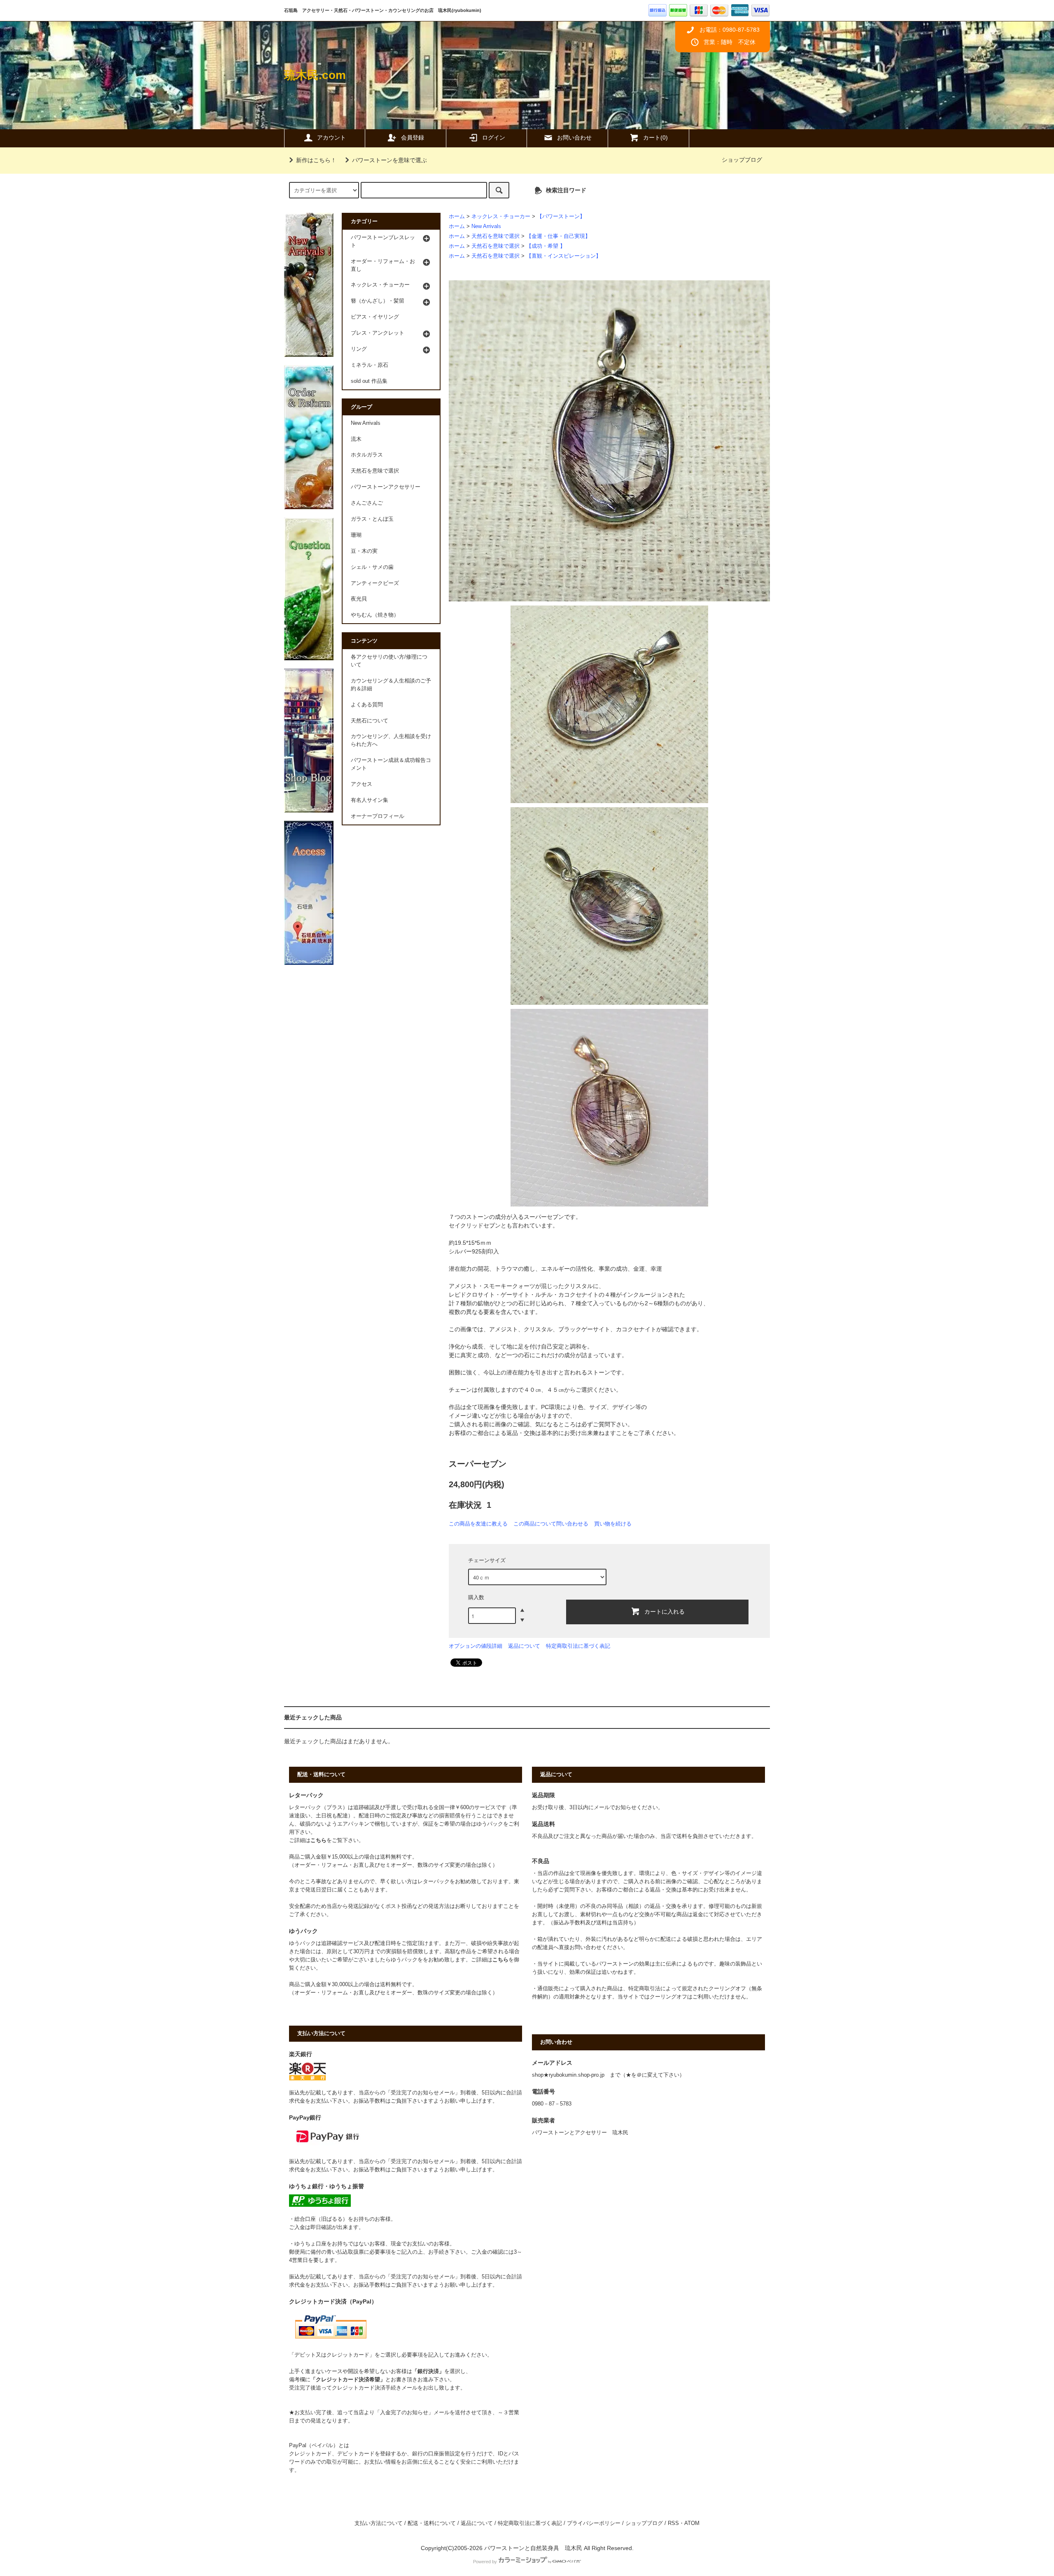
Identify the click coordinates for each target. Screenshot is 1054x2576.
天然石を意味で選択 (496, 236)
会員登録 (413, 137)
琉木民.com (315, 75)
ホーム (457, 217)
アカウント (331, 137)
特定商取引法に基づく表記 (578, 1646)
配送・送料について (432, 2523)
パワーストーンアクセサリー (386, 487)
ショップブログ (742, 160)
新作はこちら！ (316, 160)
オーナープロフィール (378, 816)
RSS (673, 2523)
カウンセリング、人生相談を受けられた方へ (391, 740)
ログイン (494, 137)
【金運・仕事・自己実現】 (558, 236)
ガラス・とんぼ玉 (372, 519)
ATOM (692, 2523)
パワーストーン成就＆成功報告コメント (391, 764)
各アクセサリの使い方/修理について (389, 661)
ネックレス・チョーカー (501, 217)
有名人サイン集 (370, 800)
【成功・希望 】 (546, 246)
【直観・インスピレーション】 (564, 256)
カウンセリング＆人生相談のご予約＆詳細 (391, 685)
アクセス (361, 784)
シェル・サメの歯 (372, 567)
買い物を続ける (613, 1524)
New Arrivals (486, 226)
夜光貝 (359, 599)
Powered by (485, 2562)
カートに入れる (665, 1611)
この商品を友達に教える (478, 1524)
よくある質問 (367, 705)
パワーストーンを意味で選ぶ (389, 160)
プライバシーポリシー (594, 2523)
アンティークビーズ (375, 583)
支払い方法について (379, 2523)
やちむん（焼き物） (375, 615)
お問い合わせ (574, 137)
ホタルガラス (367, 455)
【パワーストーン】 (561, 217)
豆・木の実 (364, 551)
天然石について (370, 721)
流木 (356, 439)
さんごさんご (367, 503)
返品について (524, 1646)
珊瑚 (356, 535)
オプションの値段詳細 (476, 1646)
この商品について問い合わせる (551, 1524)
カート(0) (655, 137)
